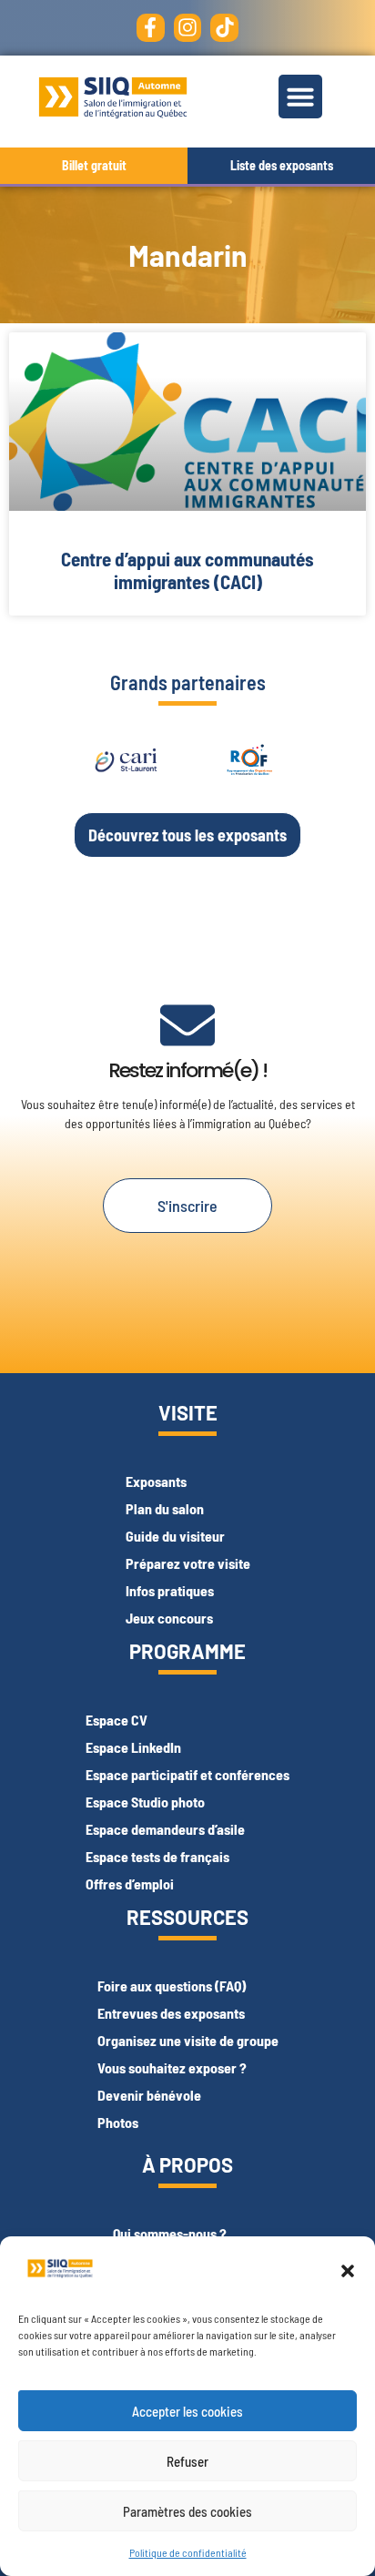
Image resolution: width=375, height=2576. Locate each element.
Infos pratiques (170, 1590)
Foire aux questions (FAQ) (172, 1985)
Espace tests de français (157, 1856)
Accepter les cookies (187, 2411)
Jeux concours (169, 1618)
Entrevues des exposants (171, 2013)
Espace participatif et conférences (187, 1774)
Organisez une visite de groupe (188, 2040)
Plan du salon (165, 1508)
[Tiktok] (224, 28)
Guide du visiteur (175, 1536)
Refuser (187, 2461)
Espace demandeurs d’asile (165, 1829)
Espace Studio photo (145, 1802)
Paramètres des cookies (187, 2511)
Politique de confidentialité (188, 2552)
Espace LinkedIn (133, 1747)
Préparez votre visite (188, 1563)
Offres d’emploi (130, 1884)
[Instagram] (188, 28)
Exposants (156, 1481)
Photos (118, 2122)
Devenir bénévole (149, 2095)
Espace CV (117, 1720)
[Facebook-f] (151, 28)
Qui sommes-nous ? (170, 2233)
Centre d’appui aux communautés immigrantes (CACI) (187, 570)
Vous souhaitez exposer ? (172, 2067)
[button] (348, 2271)
